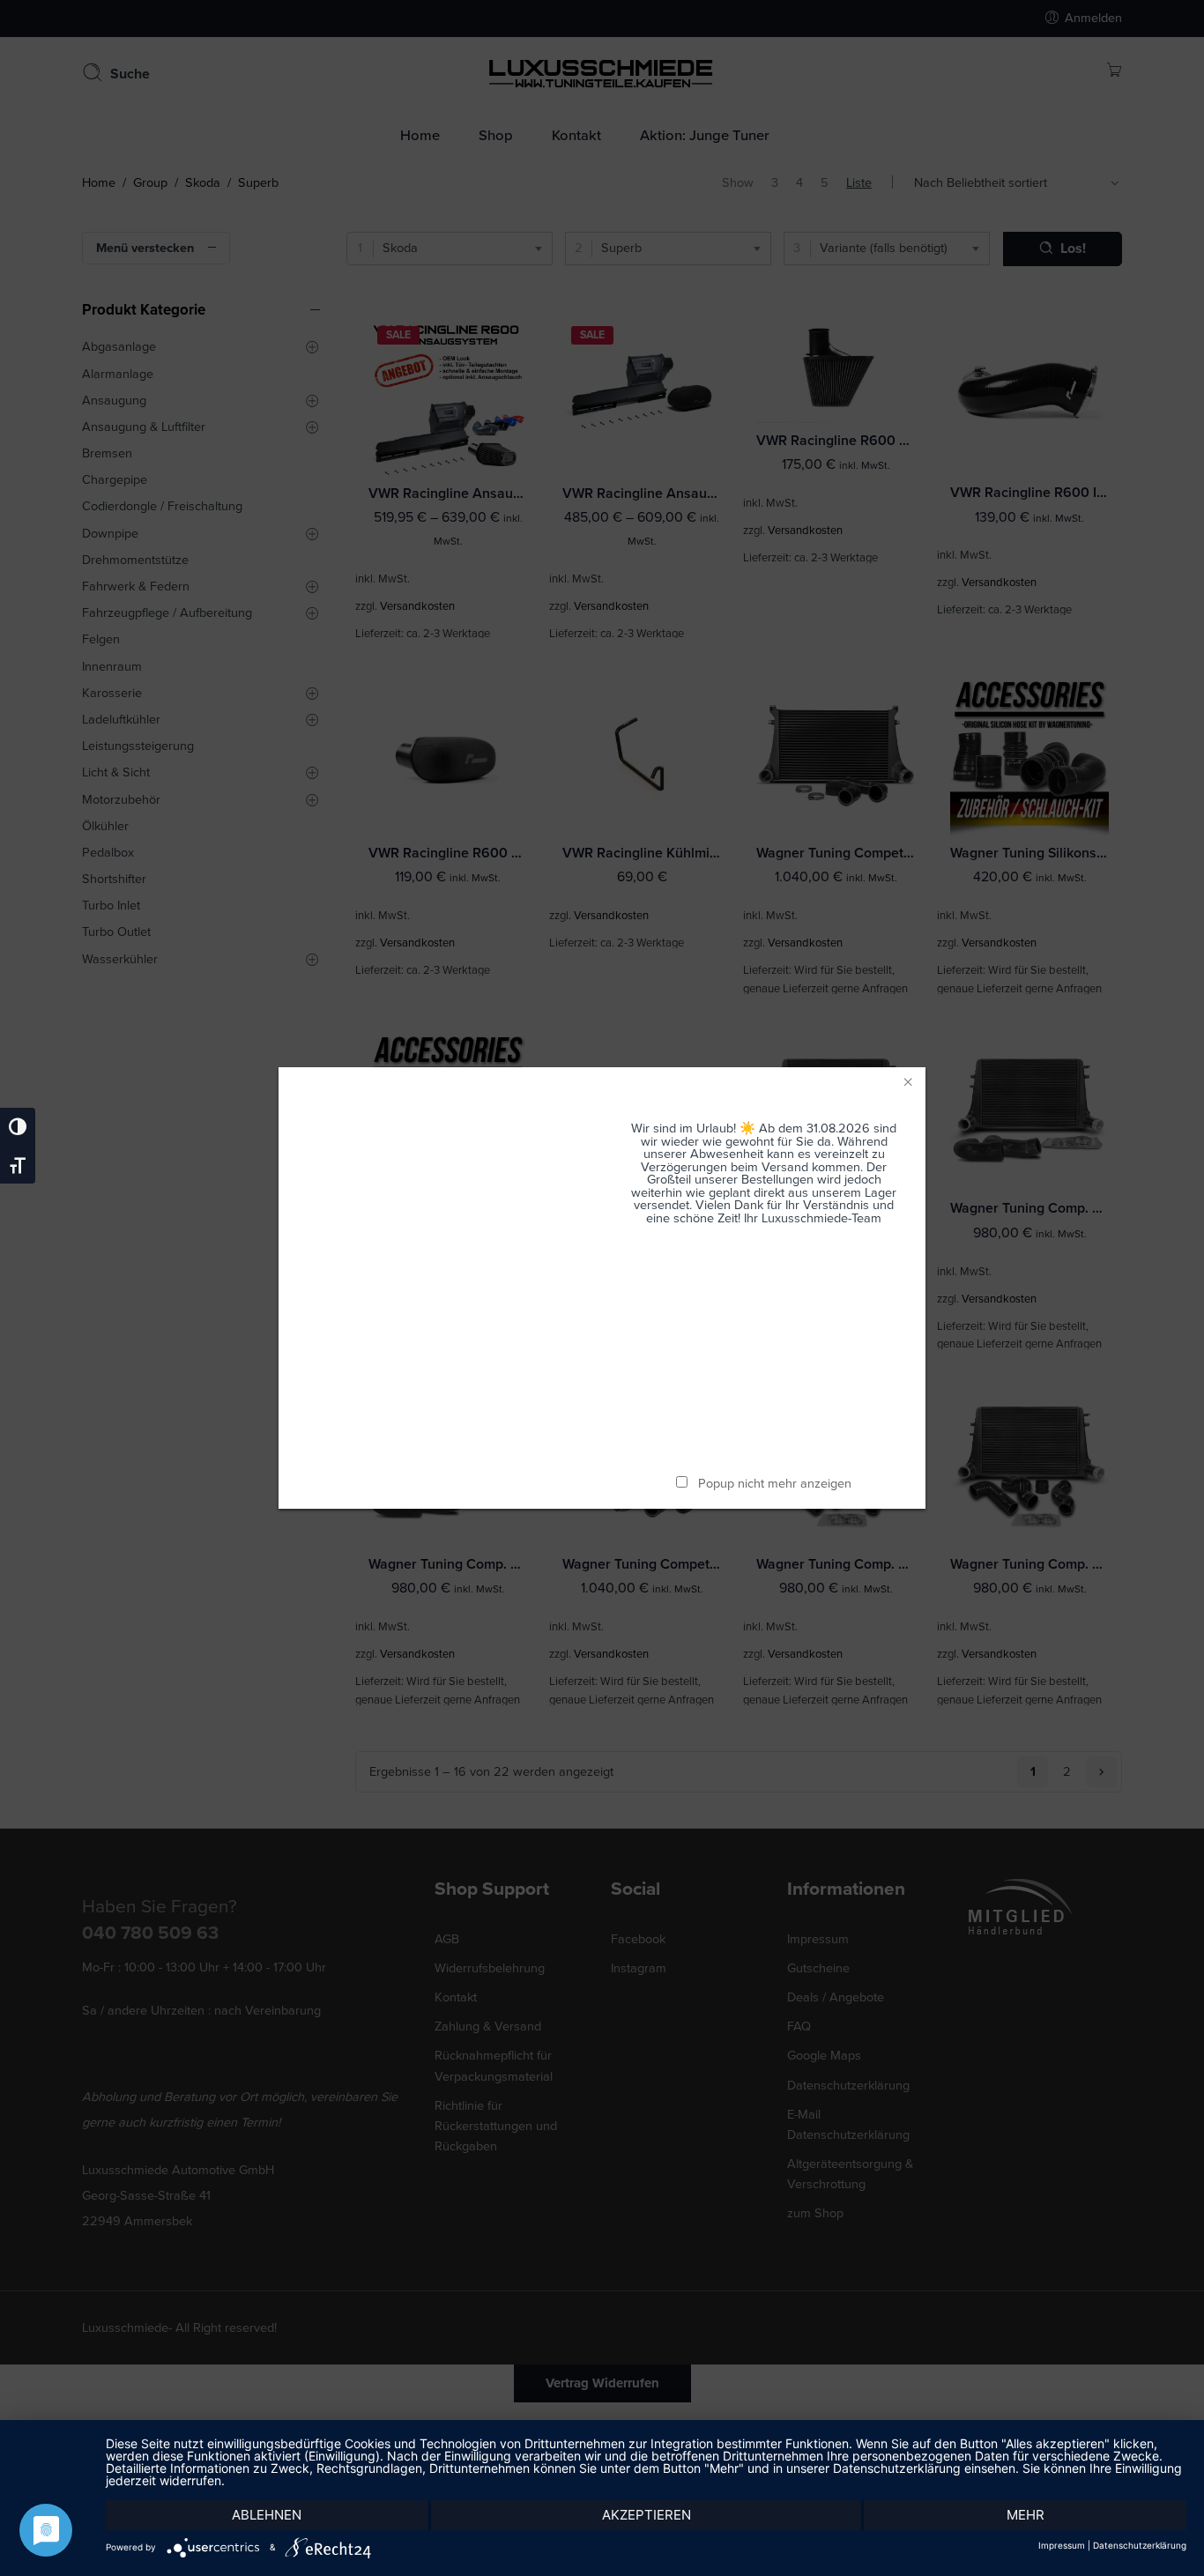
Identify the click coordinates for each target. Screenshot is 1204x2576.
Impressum (1062, 2545)
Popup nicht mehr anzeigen (775, 1484)
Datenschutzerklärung (1140, 2545)
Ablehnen (267, 2515)
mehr (1026, 2515)
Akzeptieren (647, 2515)
